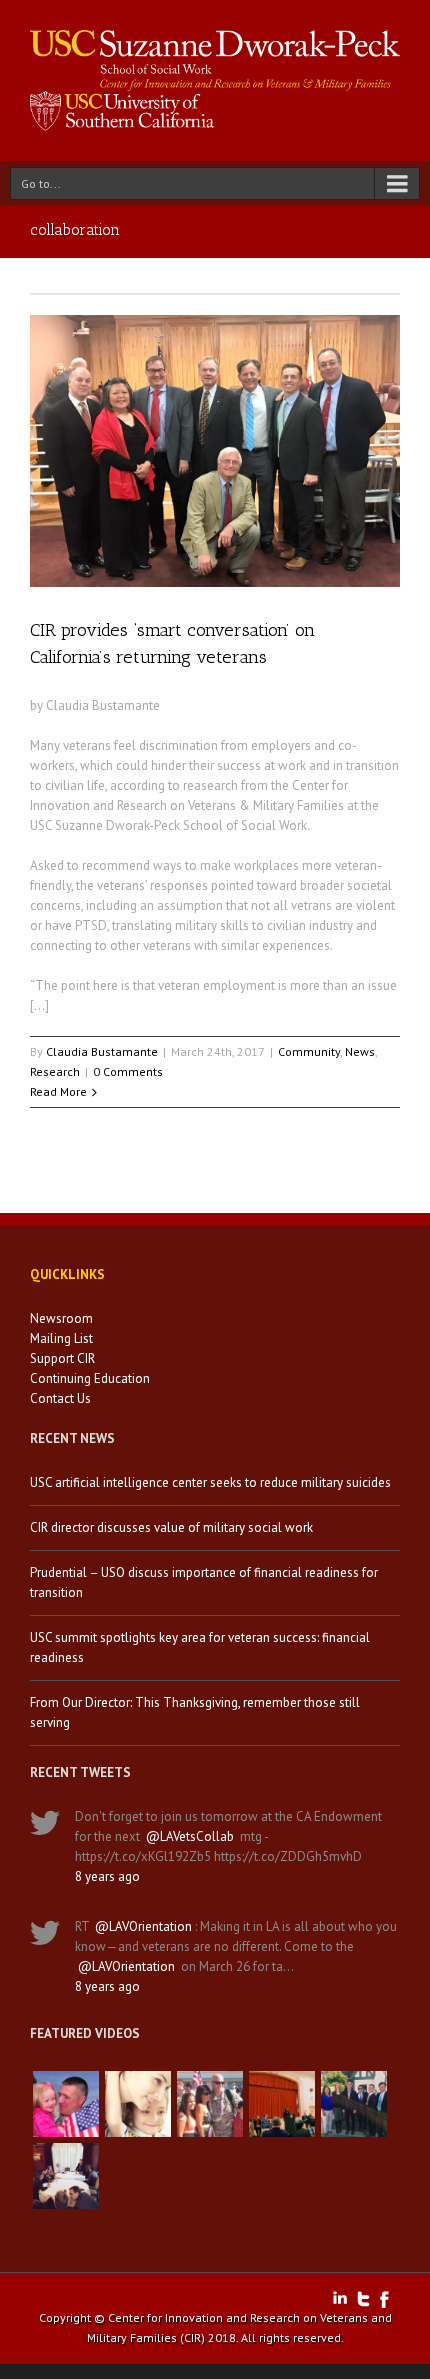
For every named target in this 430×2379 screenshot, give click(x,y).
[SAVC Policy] (66, 2104)
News (360, 1051)
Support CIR (62, 1358)
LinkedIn (340, 2297)
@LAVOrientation (143, 1926)
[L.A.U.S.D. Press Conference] (282, 2104)
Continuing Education (90, 1378)
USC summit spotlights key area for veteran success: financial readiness (200, 1647)
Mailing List (61, 1338)
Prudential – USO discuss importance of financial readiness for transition (204, 1582)
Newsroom (61, 1318)
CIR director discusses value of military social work (171, 1527)
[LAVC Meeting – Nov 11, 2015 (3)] (66, 2176)
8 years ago (107, 1876)
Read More (58, 1091)
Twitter (363, 2299)
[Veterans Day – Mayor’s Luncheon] (354, 2104)
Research (55, 1071)
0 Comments (128, 1071)
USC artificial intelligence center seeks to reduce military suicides (210, 1482)
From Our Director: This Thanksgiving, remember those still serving (195, 1712)
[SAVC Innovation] (138, 2104)
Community (309, 1051)
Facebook (384, 2299)
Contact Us (60, 1398)
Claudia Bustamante (102, 1051)
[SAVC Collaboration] (210, 2104)
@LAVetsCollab (190, 1836)
